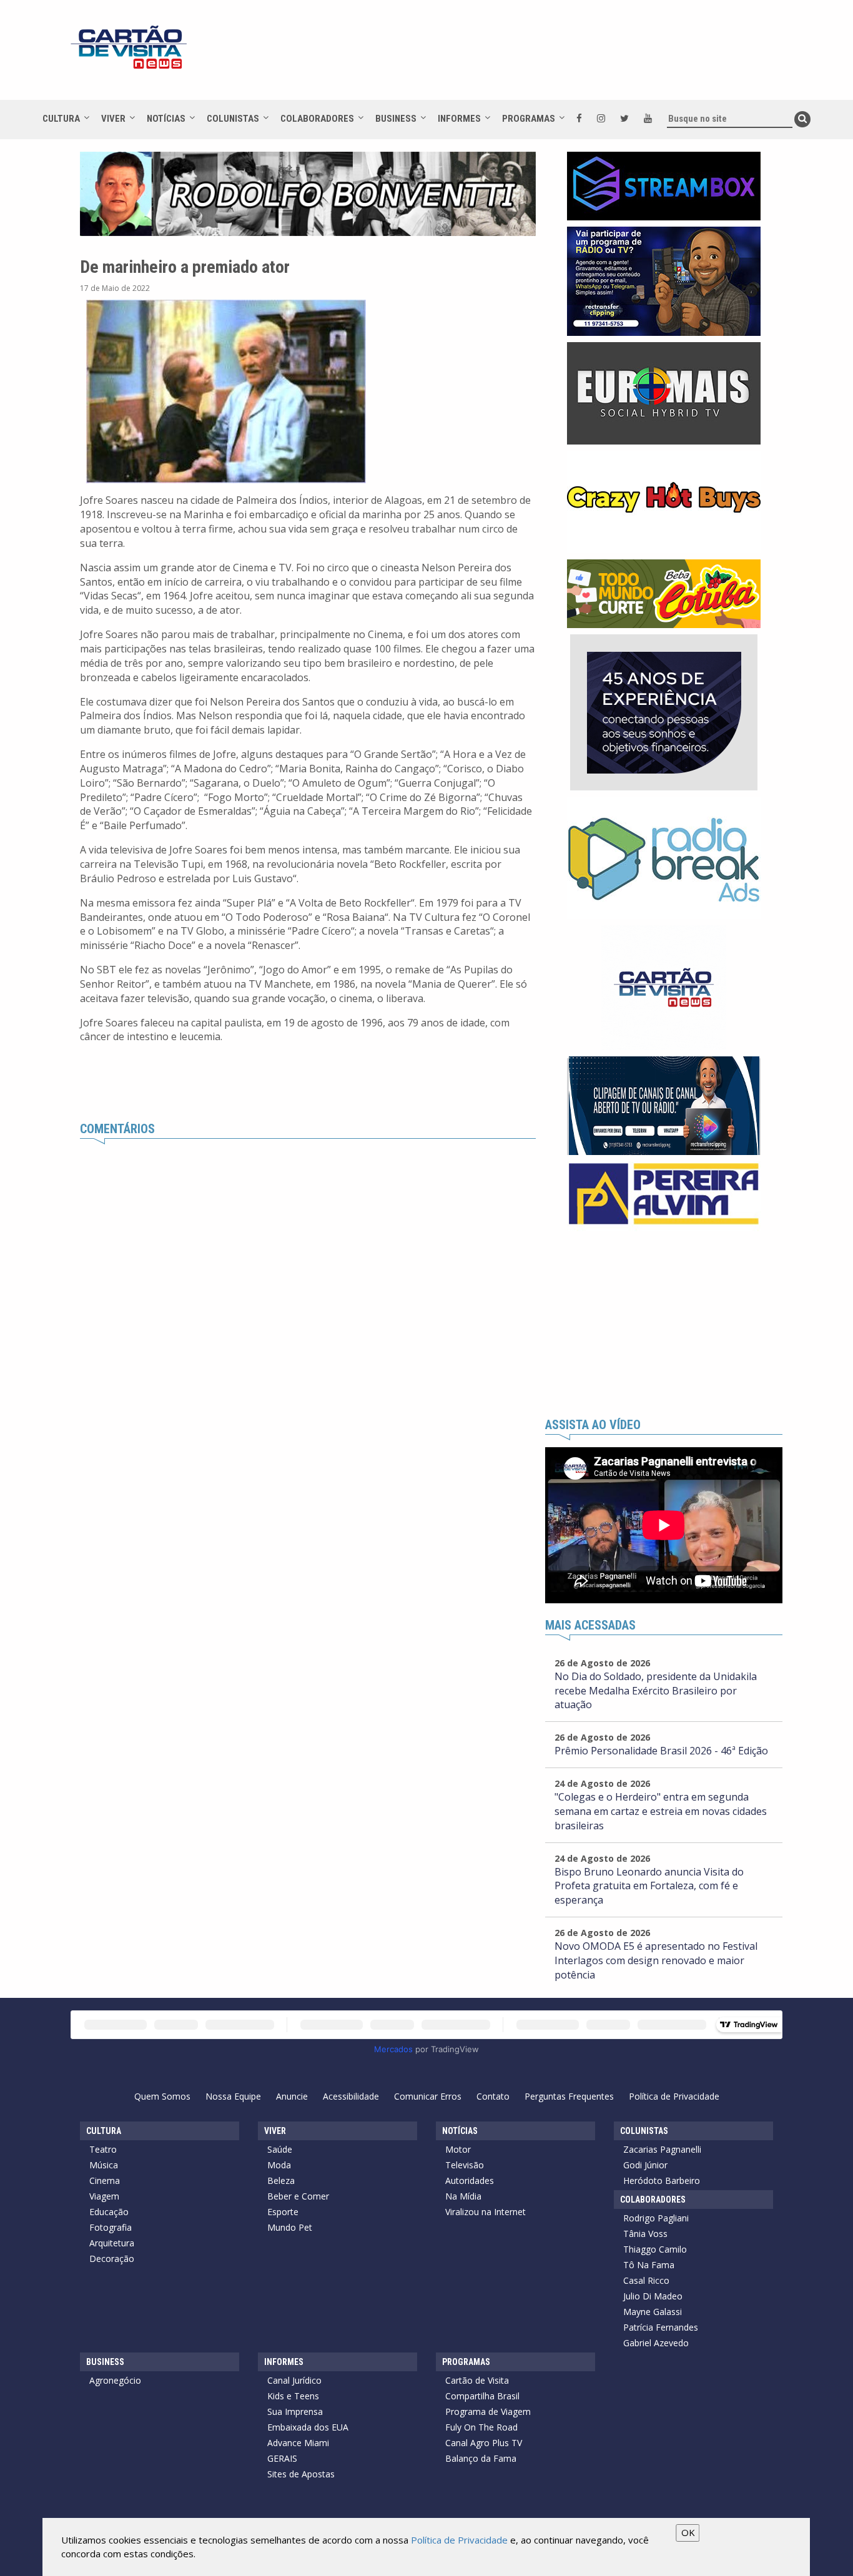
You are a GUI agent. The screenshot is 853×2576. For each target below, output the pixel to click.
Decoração (112, 2259)
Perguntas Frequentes (569, 2096)
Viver (113, 119)
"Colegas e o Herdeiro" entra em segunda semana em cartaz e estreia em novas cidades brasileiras (661, 1811)
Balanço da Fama (481, 2458)
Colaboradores (317, 119)
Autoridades (470, 2180)
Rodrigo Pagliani (656, 2218)
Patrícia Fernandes (661, 2327)
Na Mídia (463, 2196)
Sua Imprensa (295, 2411)
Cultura (61, 119)
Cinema (105, 2180)
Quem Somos (162, 2096)
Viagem (104, 2196)
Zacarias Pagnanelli (662, 2149)
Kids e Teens (293, 2396)
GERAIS (282, 2458)
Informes (459, 119)
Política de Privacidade (674, 2096)
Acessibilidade (351, 2096)
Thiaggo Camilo (655, 2249)
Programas (529, 119)
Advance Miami (298, 2443)
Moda (279, 2165)
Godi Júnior (645, 2165)
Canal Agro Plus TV (484, 2443)
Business (396, 119)
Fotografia (111, 2227)
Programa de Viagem (488, 2411)
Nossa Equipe (233, 2096)
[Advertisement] (538, 56)
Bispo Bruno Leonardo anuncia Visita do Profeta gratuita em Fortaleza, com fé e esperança (649, 1886)
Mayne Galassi (653, 2312)
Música (104, 2165)
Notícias (166, 119)
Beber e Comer (298, 2196)
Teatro (103, 2149)
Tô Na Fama (649, 2265)
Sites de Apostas (301, 2474)
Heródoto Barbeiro (662, 2180)
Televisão (465, 2165)
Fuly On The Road (481, 2427)
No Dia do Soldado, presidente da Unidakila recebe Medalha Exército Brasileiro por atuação (656, 1691)
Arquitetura (112, 2243)
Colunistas (233, 119)
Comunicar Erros (428, 2096)
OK (688, 2532)
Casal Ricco (646, 2280)
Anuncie (292, 2096)
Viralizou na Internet (486, 2212)
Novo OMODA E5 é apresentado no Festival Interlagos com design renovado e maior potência (656, 1960)
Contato (493, 2096)
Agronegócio (115, 2380)
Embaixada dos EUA (308, 2427)
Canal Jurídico (294, 2380)
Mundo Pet (290, 2227)
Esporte (283, 2212)
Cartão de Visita (477, 2380)
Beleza (281, 2180)
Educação (109, 2212)
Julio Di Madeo (653, 2296)
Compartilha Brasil (482, 2396)
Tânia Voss (645, 2234)
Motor (458, 2149)
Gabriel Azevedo (656, 2343)
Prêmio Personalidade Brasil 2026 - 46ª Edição (661, 1751)
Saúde (280, 2149)
